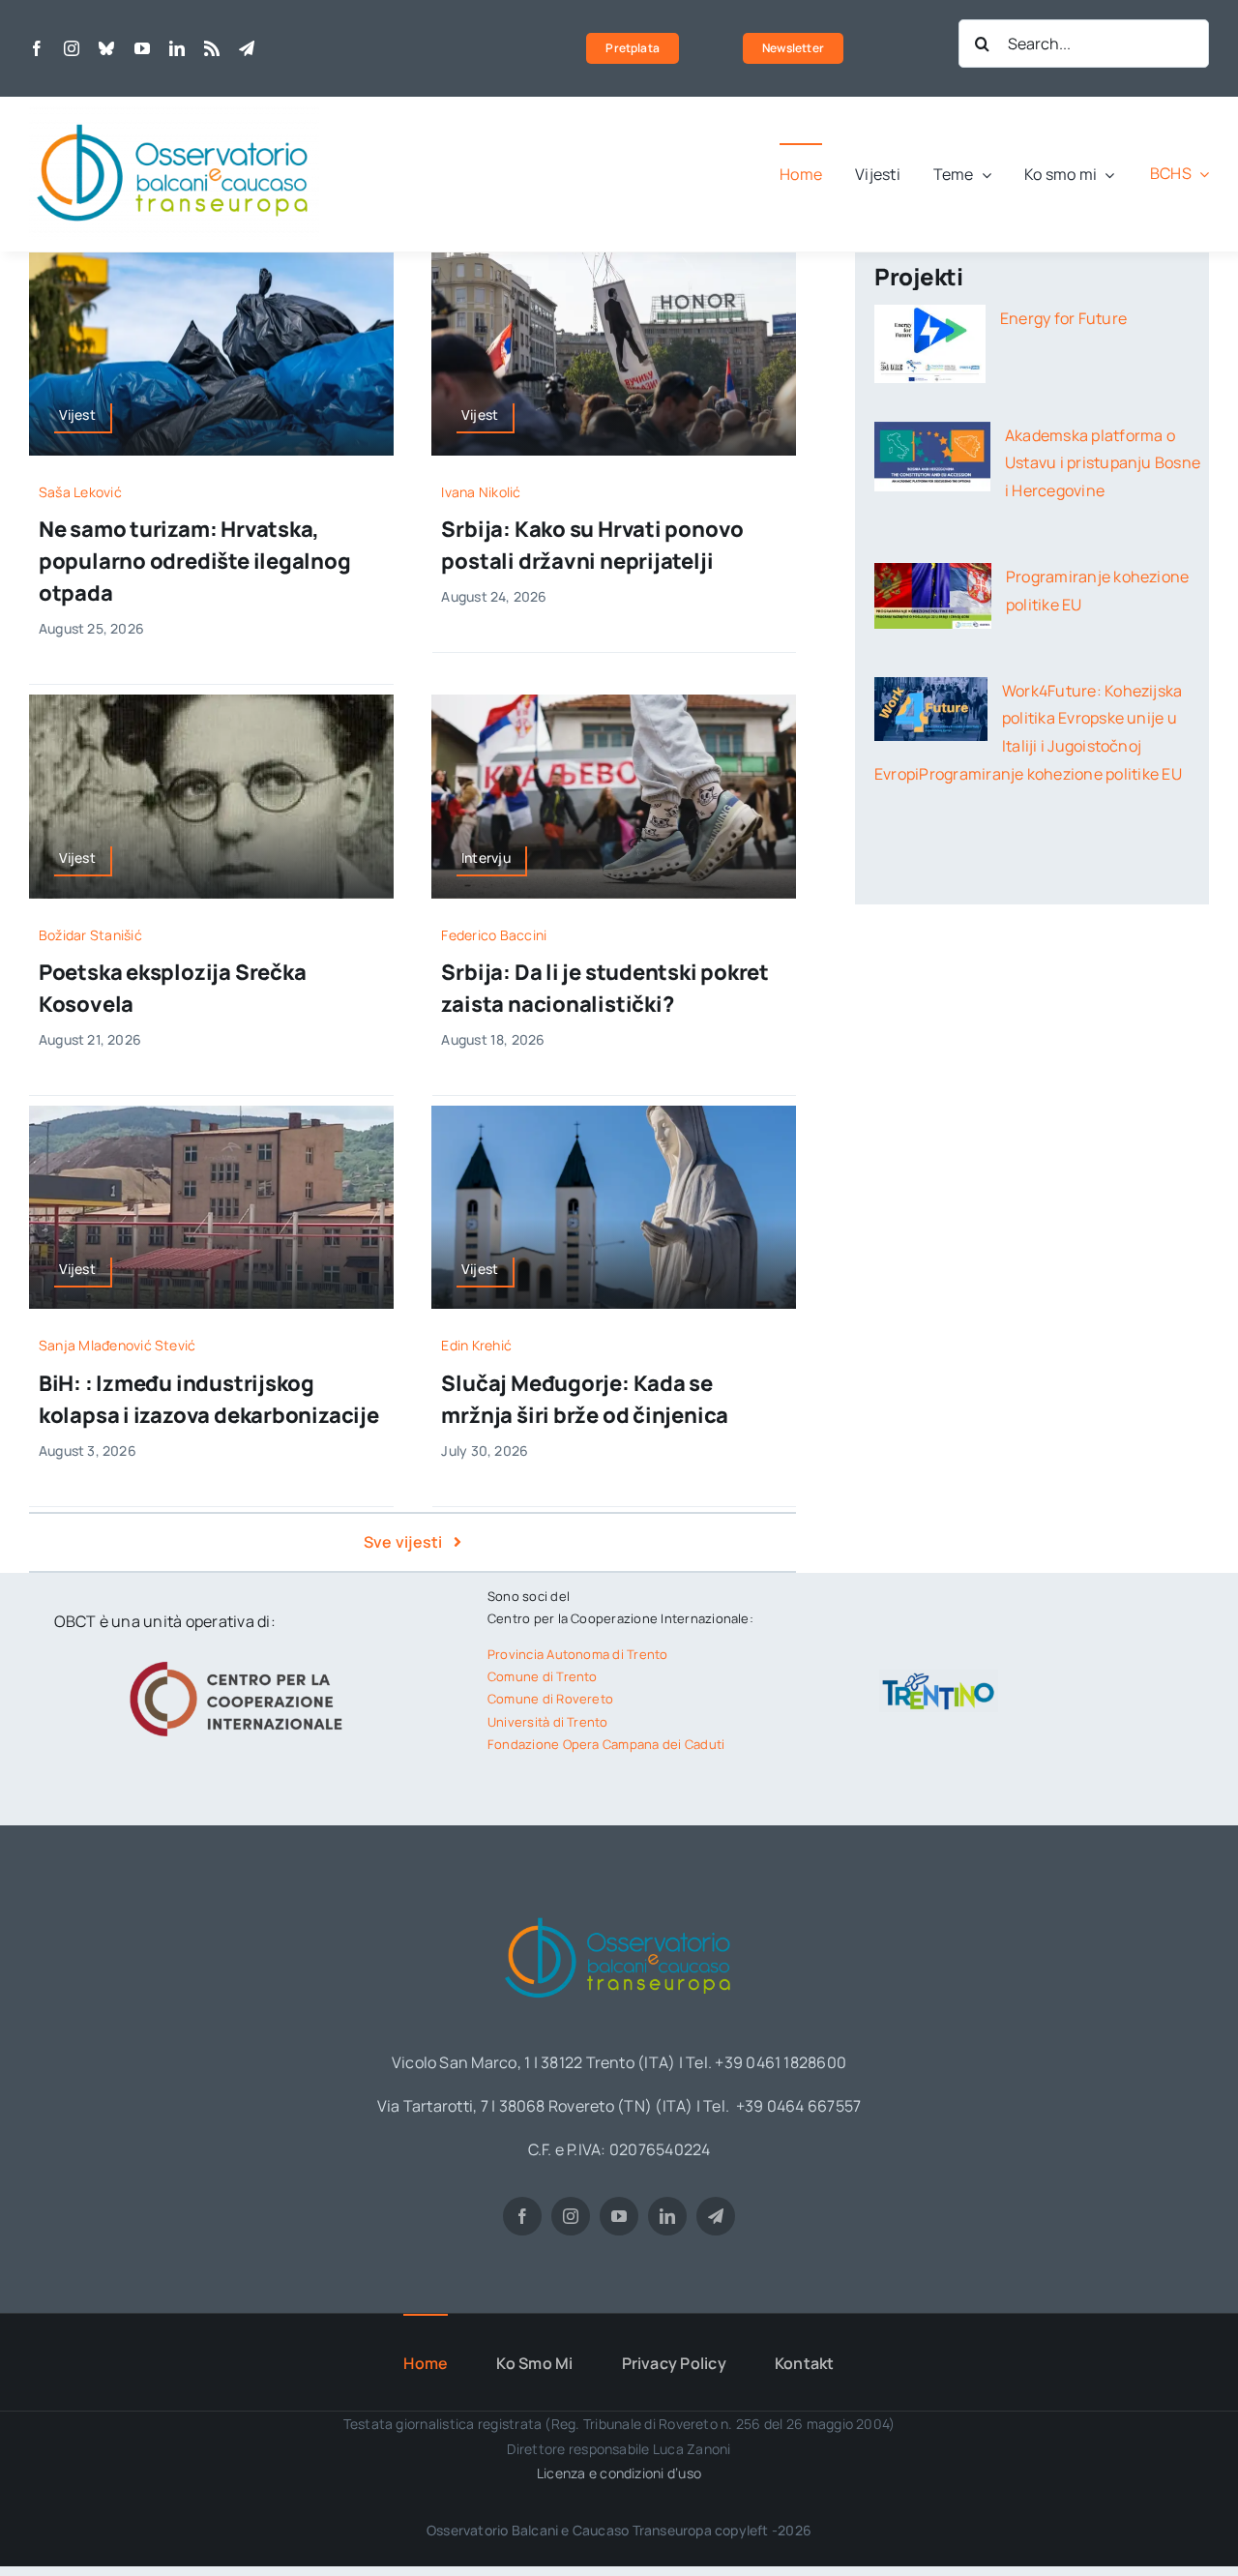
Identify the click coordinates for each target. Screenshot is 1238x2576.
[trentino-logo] (939, 1677)
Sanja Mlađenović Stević (118, 1345)
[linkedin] (177, 48)
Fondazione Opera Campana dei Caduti (606, 1744)
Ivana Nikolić (481, 492)
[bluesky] (106, 48)
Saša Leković (80, 492)
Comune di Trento (543, 1676)
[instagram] (72, 48)
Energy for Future (1063, 318)
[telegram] (247, 48)
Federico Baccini (494, 935)
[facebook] (37, 48)
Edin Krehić (476, 1345)
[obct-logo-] (619, 1910)
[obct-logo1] (174, 114)
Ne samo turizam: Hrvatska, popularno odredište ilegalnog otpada (195, 561)
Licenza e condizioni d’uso (619, 2473)
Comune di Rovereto (550, 1699)
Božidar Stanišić (90, 935)
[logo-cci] (241, 1659)
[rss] (212, 48)
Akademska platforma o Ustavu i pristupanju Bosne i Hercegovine (1103, 463)
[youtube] (142, 48)
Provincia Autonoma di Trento (578, 1654)
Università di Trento (548, 1722)
